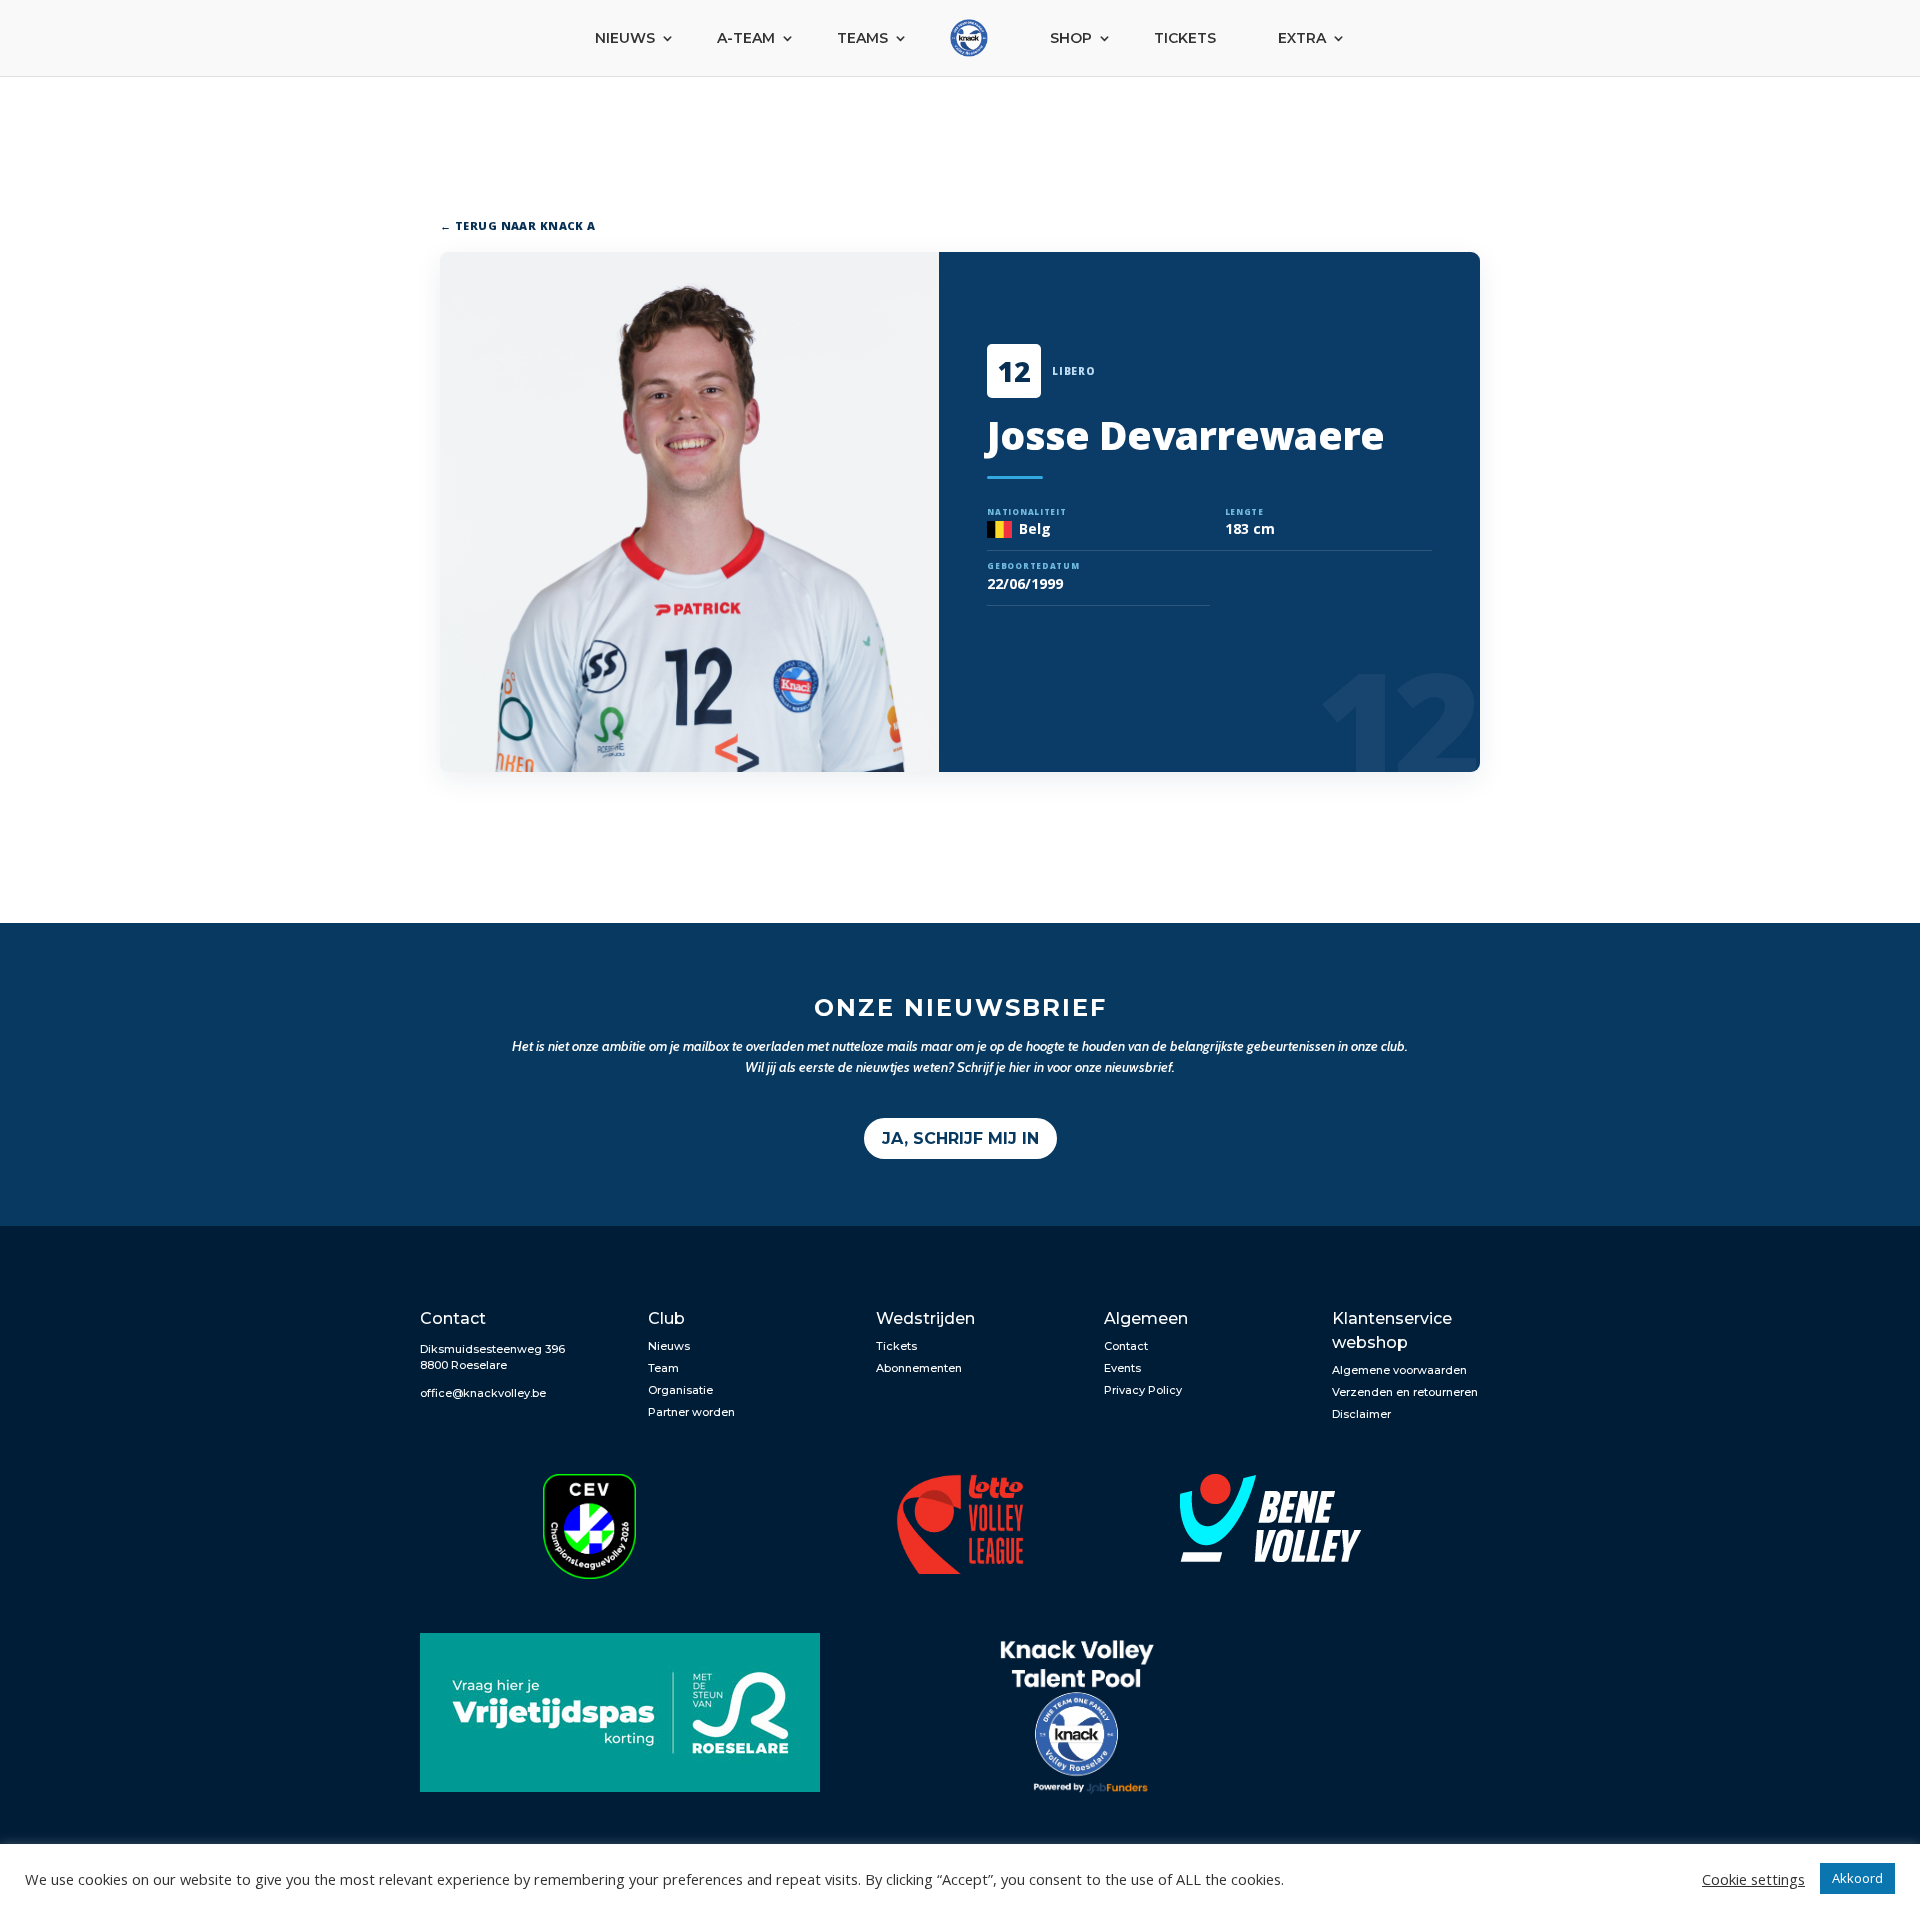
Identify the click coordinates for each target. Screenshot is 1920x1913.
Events (1122, 1368)
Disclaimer (1361, 1414)
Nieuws (625, 38)
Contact (1126, 1346)
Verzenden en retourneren (1405, 1392)
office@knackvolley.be (483, 1393)
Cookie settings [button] (1753, 1879)
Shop (1071, 38)
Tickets (1185, 38)
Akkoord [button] (1857, 1878)
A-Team (746, 38)
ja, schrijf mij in (960, 1138)
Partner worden (691, 1412)
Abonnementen (919, 1368)
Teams (862, 38)
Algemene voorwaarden (1399, 1370)
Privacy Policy (1143, 1390)
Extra (1302, 38)
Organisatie (680, 1390)
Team (663, 1368)
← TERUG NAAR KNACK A (518, 225)
